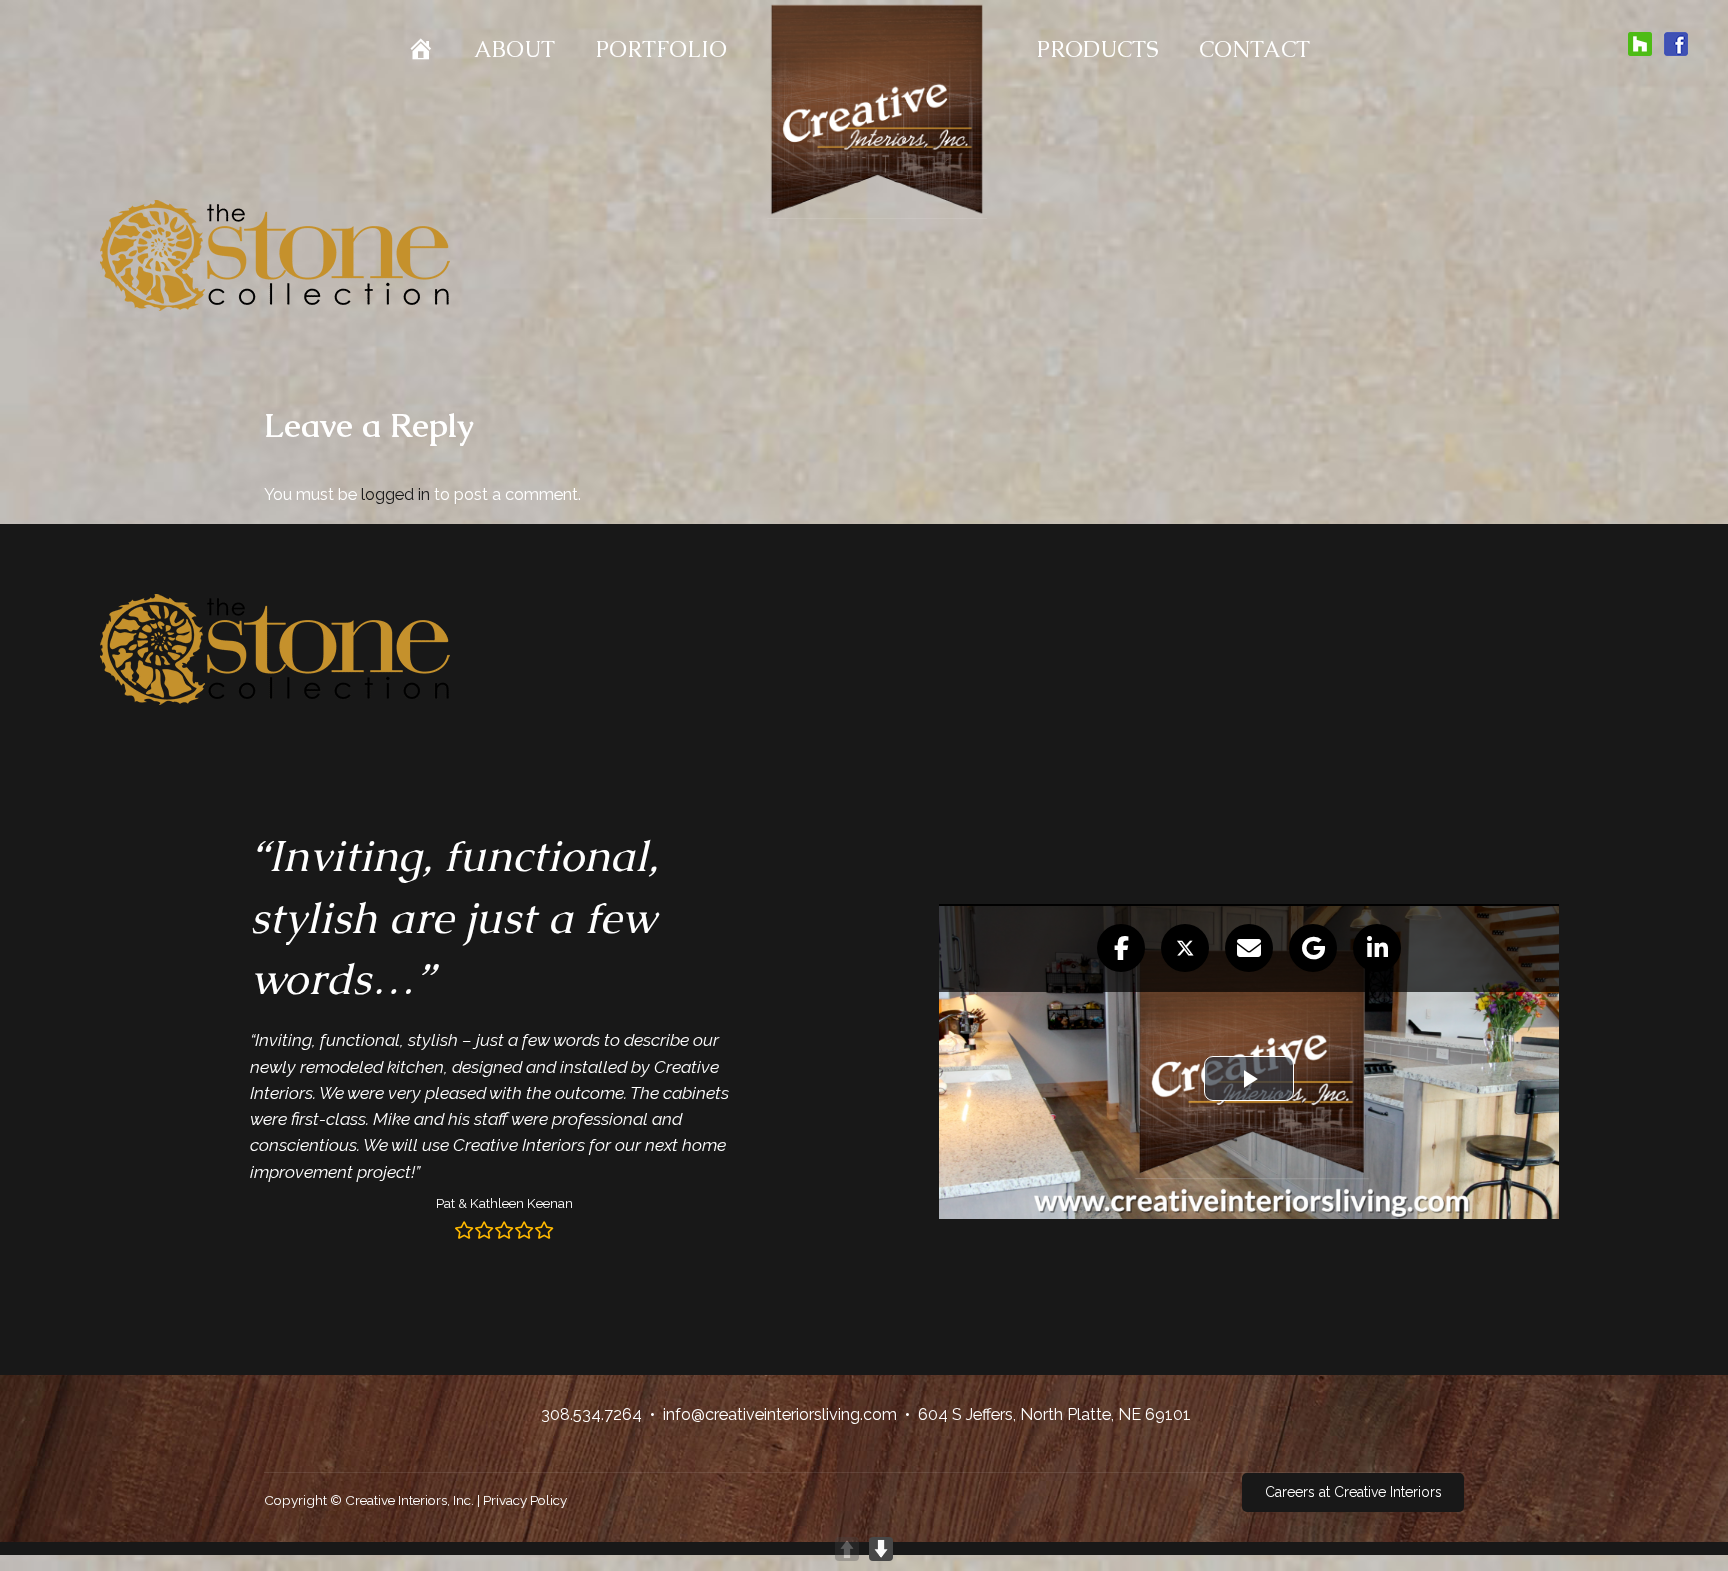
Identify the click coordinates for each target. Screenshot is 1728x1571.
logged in (395, 494)
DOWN (881, 1549)
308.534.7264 (591, 1414)
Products (1097, 49)
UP (847, 1549)
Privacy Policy (525, 1500)
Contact (1254, 49)
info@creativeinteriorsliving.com (780, 1414)
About (514, 49)
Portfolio (661, 49)
